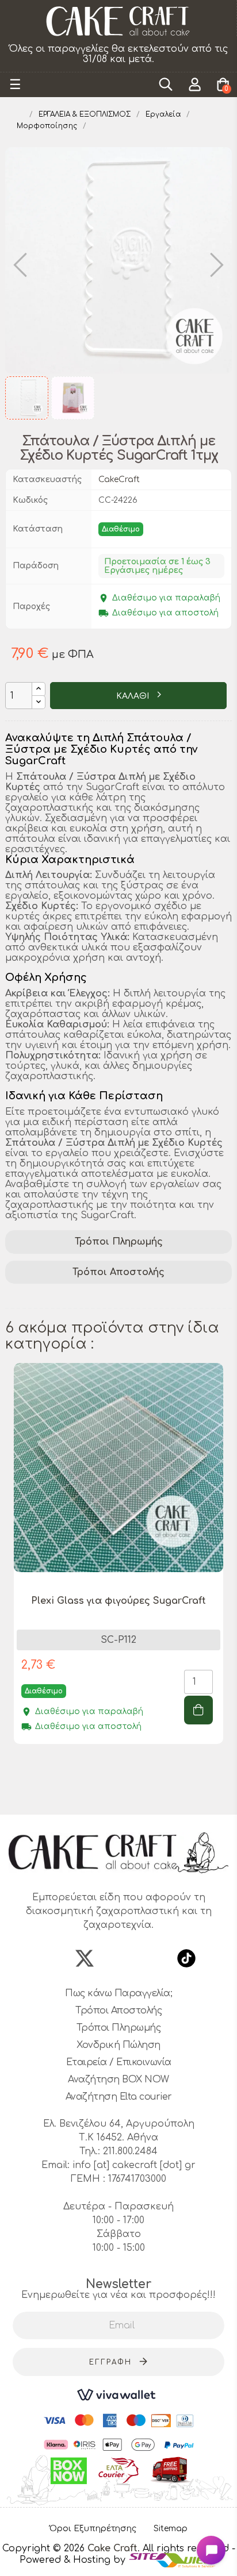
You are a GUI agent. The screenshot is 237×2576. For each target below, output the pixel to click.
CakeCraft (119, 480)
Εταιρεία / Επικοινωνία (119, 2062)
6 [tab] (147, 1794)
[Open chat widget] (211, 2550)
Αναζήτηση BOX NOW (118, 2080)
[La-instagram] (118, 1958)
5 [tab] (136, 1794)
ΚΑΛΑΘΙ (134, 696)
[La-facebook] (51, 1958)
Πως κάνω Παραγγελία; (118, 1993)
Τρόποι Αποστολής (118, 1272)
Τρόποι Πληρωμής (119, 1242)
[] (198, 1710)
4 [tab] (124, 1794)
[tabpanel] (118, 1562)
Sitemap (171, 2529)
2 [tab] (101, 1794)
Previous (11, 1581)
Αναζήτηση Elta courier (119, 2097)
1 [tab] (90, 1794)
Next (226, 1581)
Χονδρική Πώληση (118, 2045)
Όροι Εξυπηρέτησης (93, 2529)
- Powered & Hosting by (127, 2554)
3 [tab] (113, 1794)
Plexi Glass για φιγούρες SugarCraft (118, 1601)
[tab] (118, 1242)
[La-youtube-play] (152, 1958)
